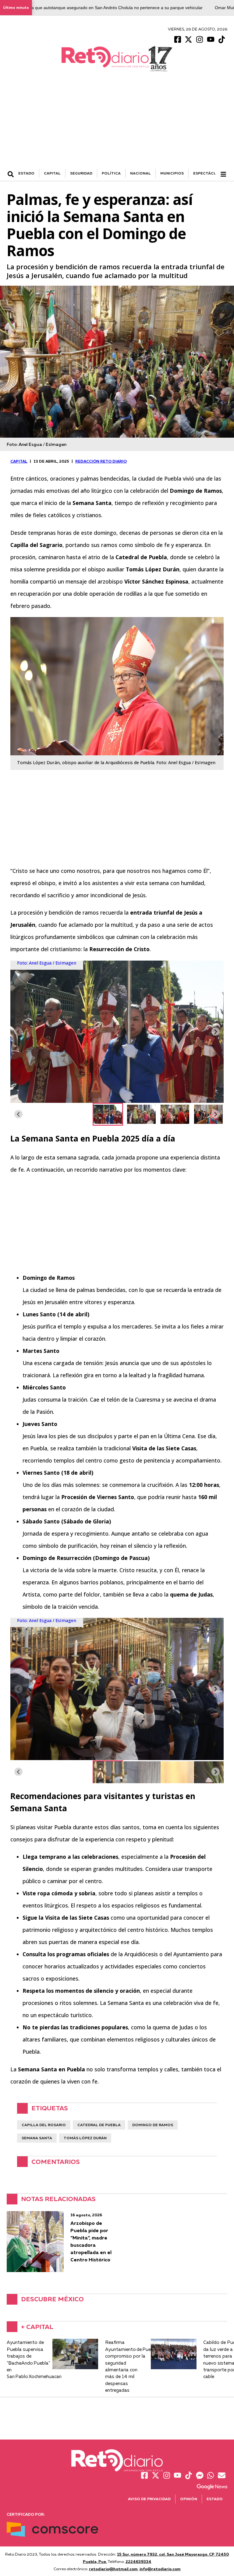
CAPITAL (52, 173)
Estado (215, 2499)
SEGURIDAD (81, 173)
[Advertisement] (117, 123)
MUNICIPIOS (172, 173)
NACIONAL (140, 173)
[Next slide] (216, 1032)
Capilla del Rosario (44, 2125)
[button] (108, 1114)
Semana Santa (37, 2138)
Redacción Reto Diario (101, 461)
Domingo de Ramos (153, 2125)
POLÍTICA (111, 173)
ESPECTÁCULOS (209, 173)
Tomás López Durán (85, 2138)
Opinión (189, 2499)
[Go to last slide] (18, 1114)
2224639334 (138, 2561)
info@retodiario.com (160, 2569)
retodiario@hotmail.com (113, 2569)
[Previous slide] (18, 1032)
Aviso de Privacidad (149, 2499)
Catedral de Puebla (99, 2125)
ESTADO (26, 173)
